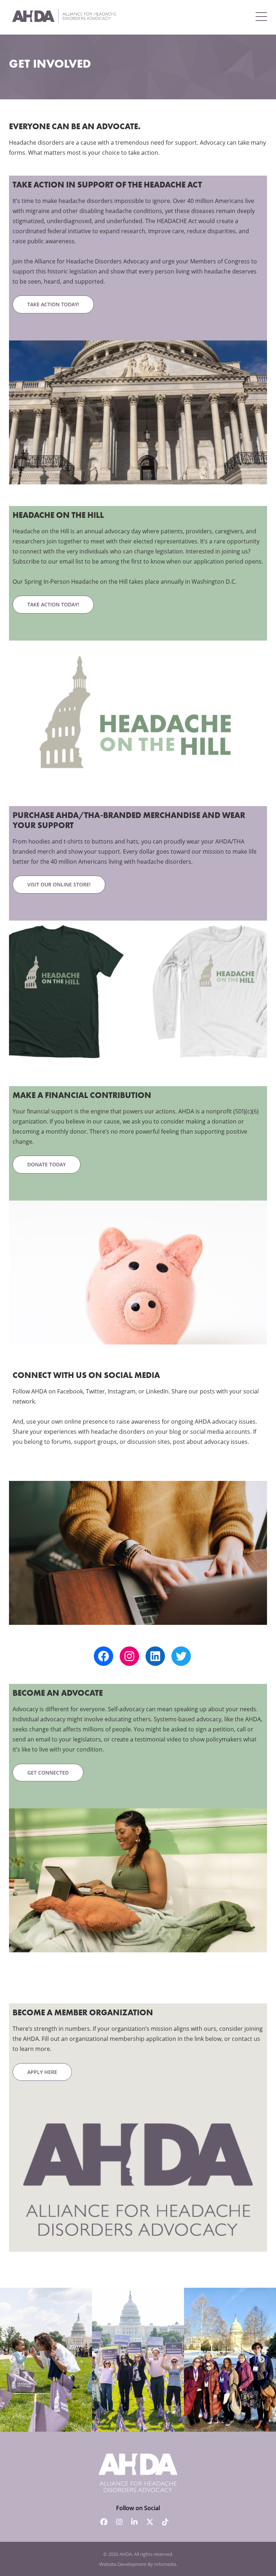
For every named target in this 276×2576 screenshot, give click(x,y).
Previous (13, 2360)
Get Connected (48, 1773)
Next (262, 2360)
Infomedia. (166, 2564)
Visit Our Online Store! (59, 884)
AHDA (126, 2554)
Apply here (42, 2072)
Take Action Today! (53, 304)
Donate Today (47, 1164)
